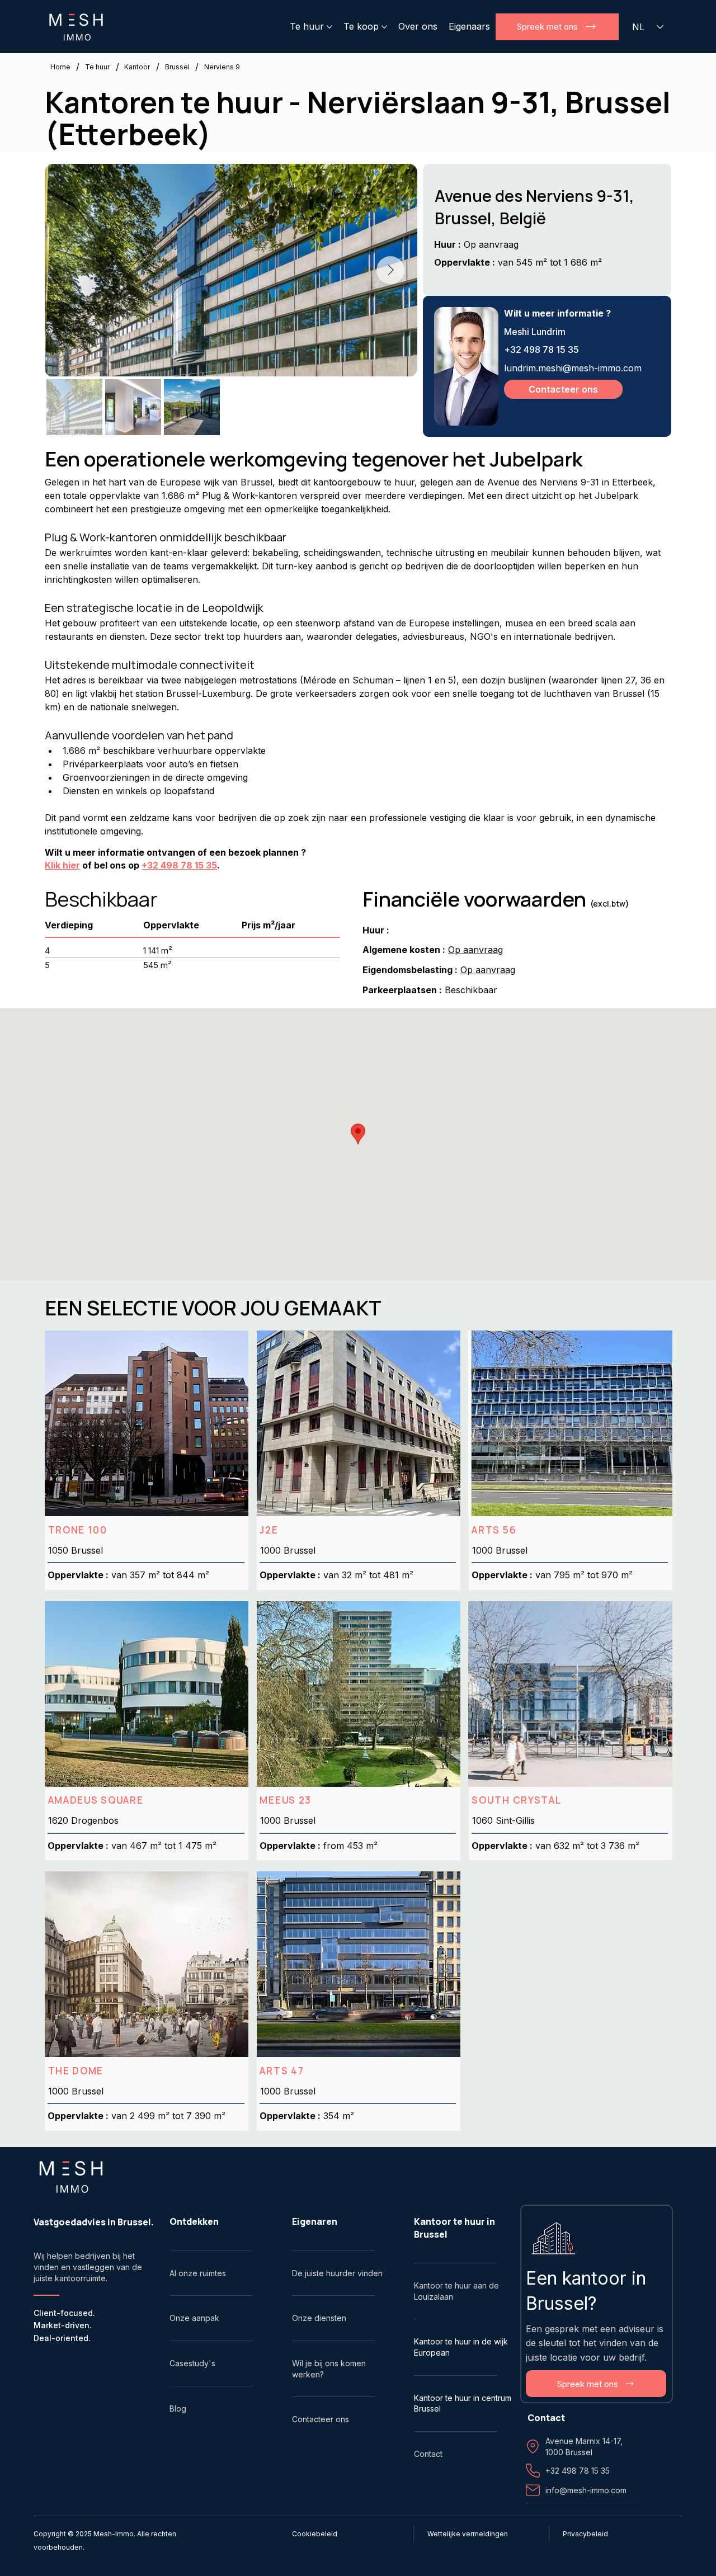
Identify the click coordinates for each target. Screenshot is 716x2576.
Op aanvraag (475, 950)
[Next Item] (390, 270)
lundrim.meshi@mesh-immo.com (573, 368)
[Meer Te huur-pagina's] (329, 27)
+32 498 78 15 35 (541, 350)
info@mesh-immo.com (586, 2490)
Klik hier (62, 865)
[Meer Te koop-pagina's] (384, 27)
